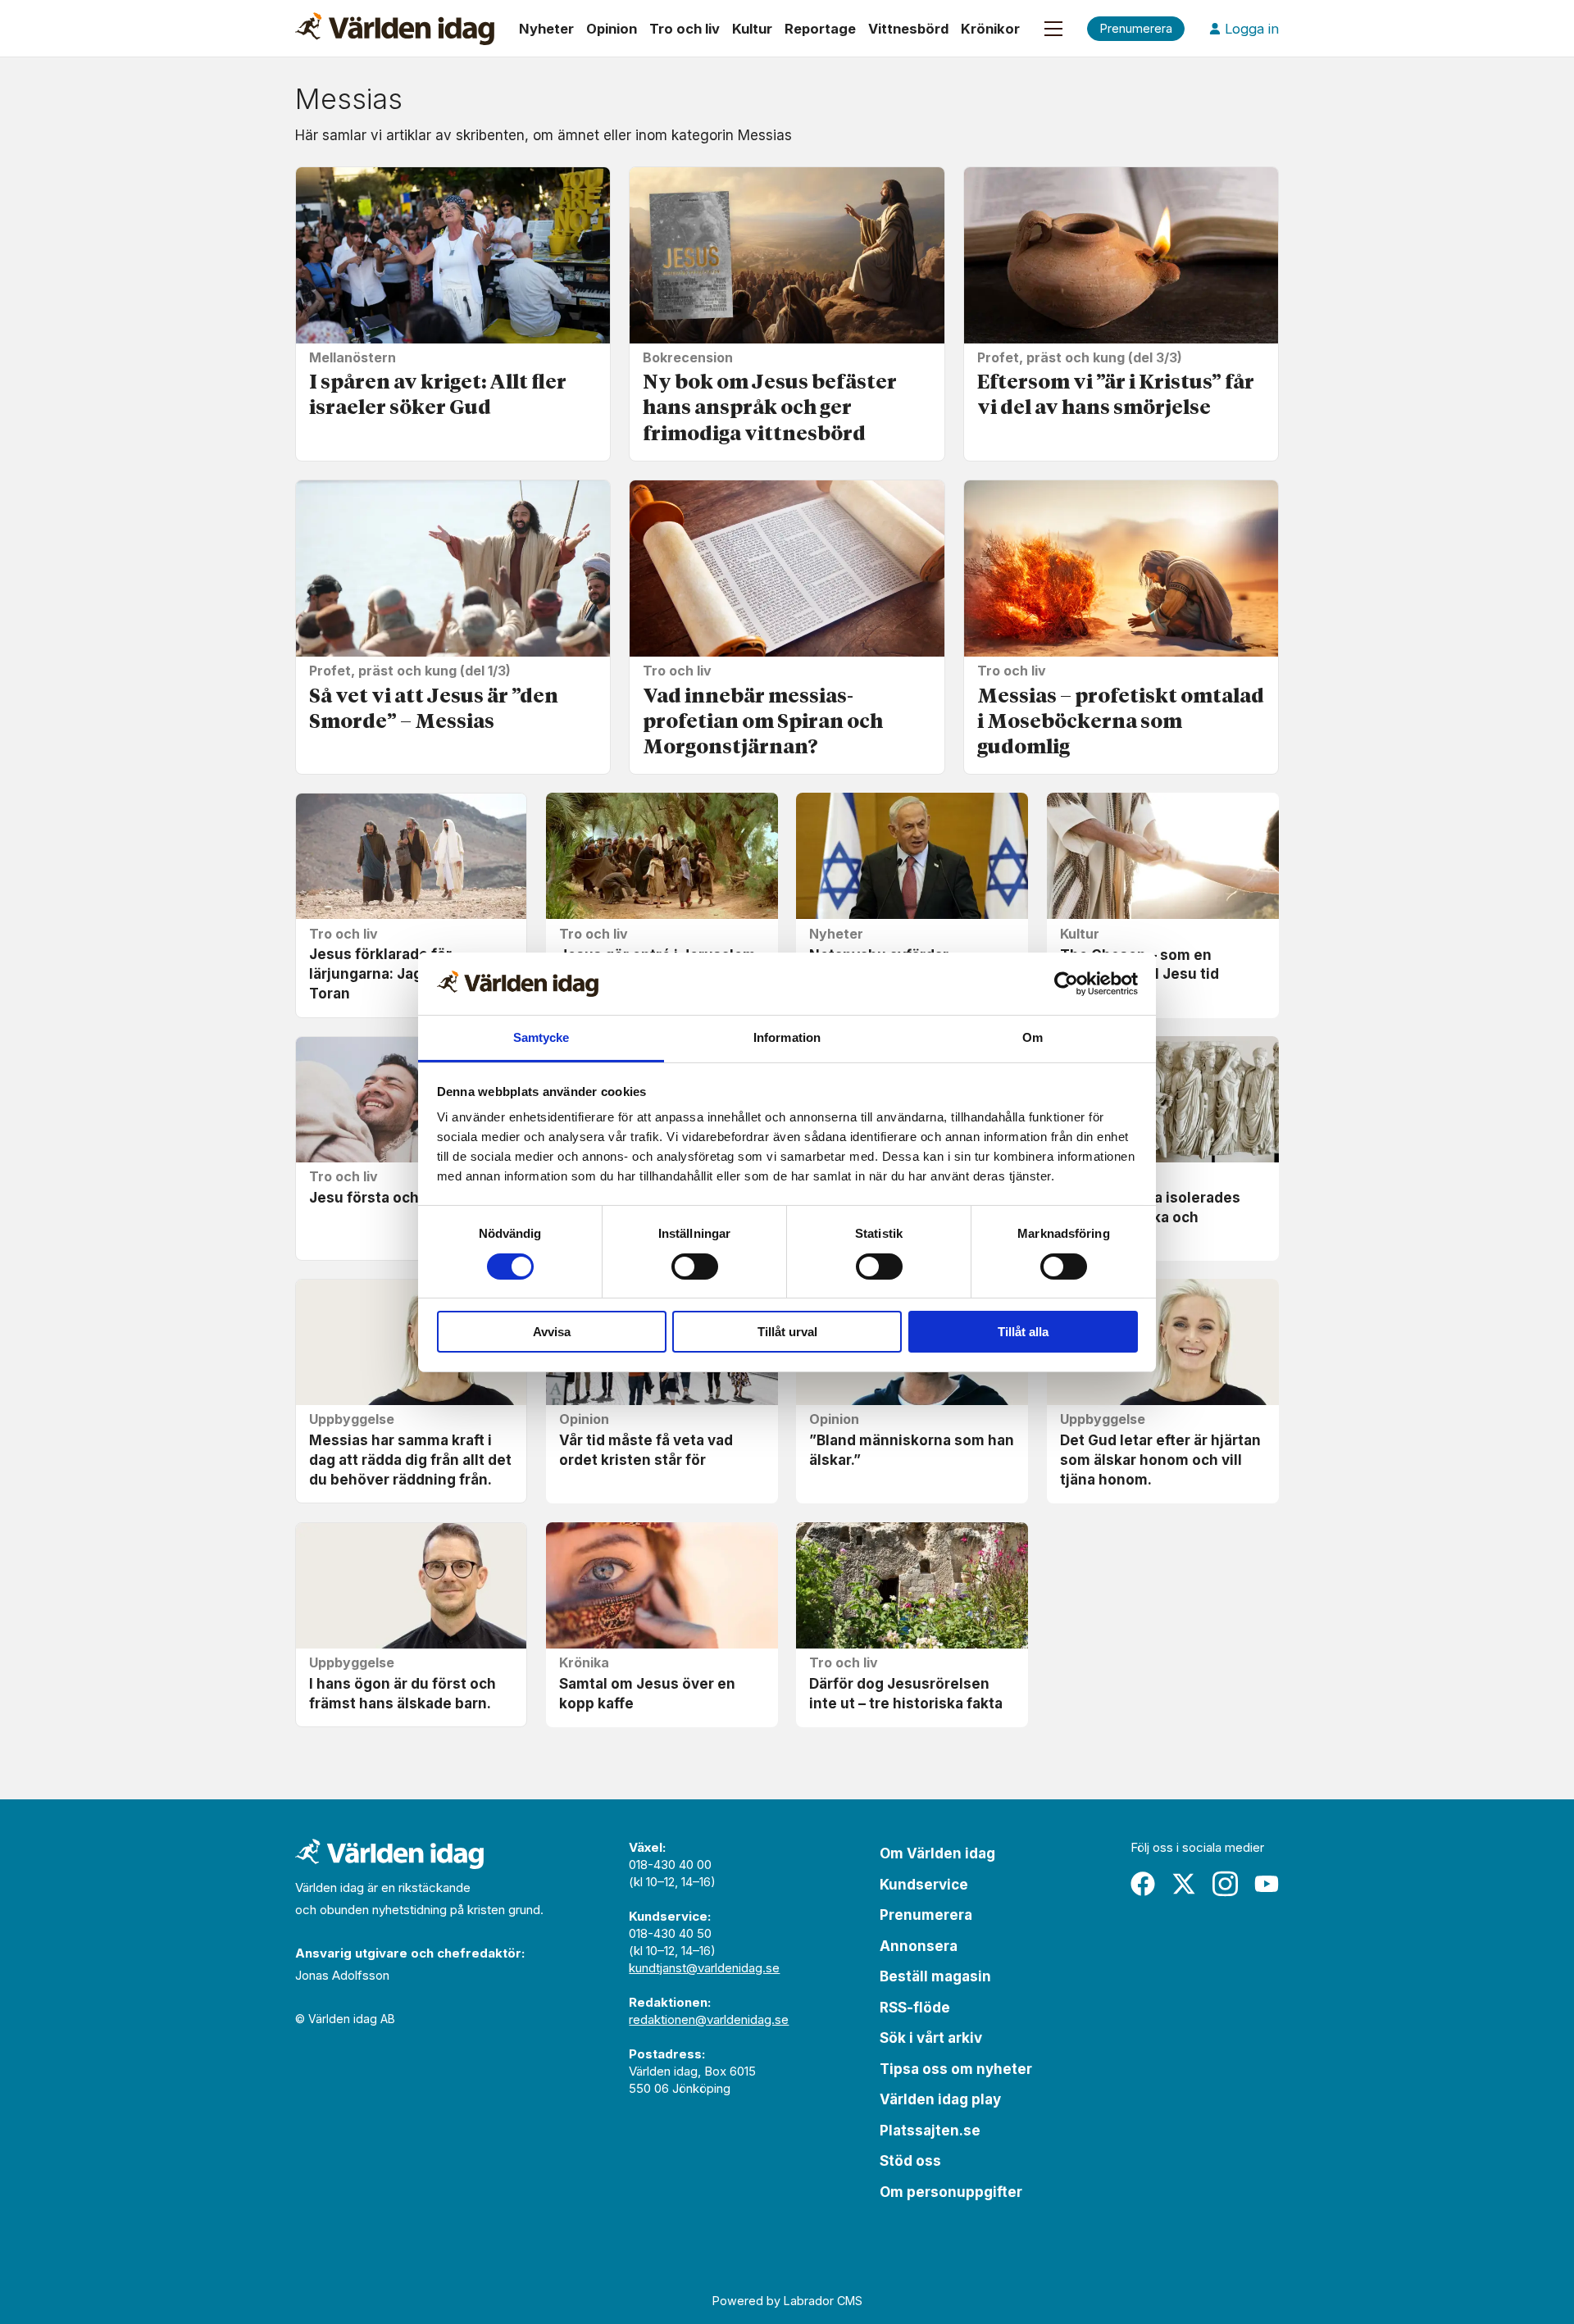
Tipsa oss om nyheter (956, 2069)
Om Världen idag (937, 1853)
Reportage (820, 29)
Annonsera (919, 1946)
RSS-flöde (915, 2008)
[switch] (695, 1267)
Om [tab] (1033, 1037)
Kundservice (924, 1885)
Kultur (752, 29)
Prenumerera (926, 1915)
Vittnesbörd (908, 29)
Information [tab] (787, 1037)
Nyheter (546, 29)
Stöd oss (910, 2161)
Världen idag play (940, 2099)
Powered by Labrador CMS (787, 2301)
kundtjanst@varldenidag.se (704, 1968)
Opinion (612, 29)
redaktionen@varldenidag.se (709, 2019)
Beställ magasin (935, 1976)
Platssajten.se (930, 2131)
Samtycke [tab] (541, 1037)
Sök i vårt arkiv (931, 2038)
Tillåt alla (1023, 1332)
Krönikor (990, 29)
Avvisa (552, 1332)
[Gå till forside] (395, 29)
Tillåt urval (787, 1332)
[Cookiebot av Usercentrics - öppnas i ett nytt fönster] (1066, 984)
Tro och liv (685, 29)
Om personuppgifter (951, 2192)
